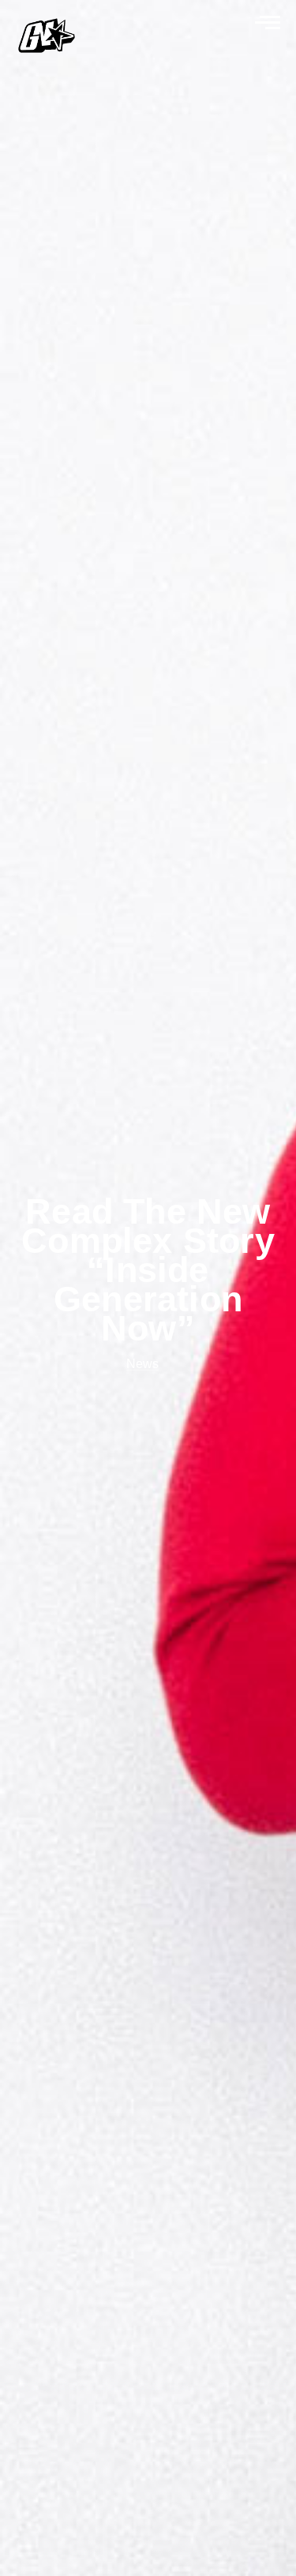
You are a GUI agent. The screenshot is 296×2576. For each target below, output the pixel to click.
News (142, 1364)
